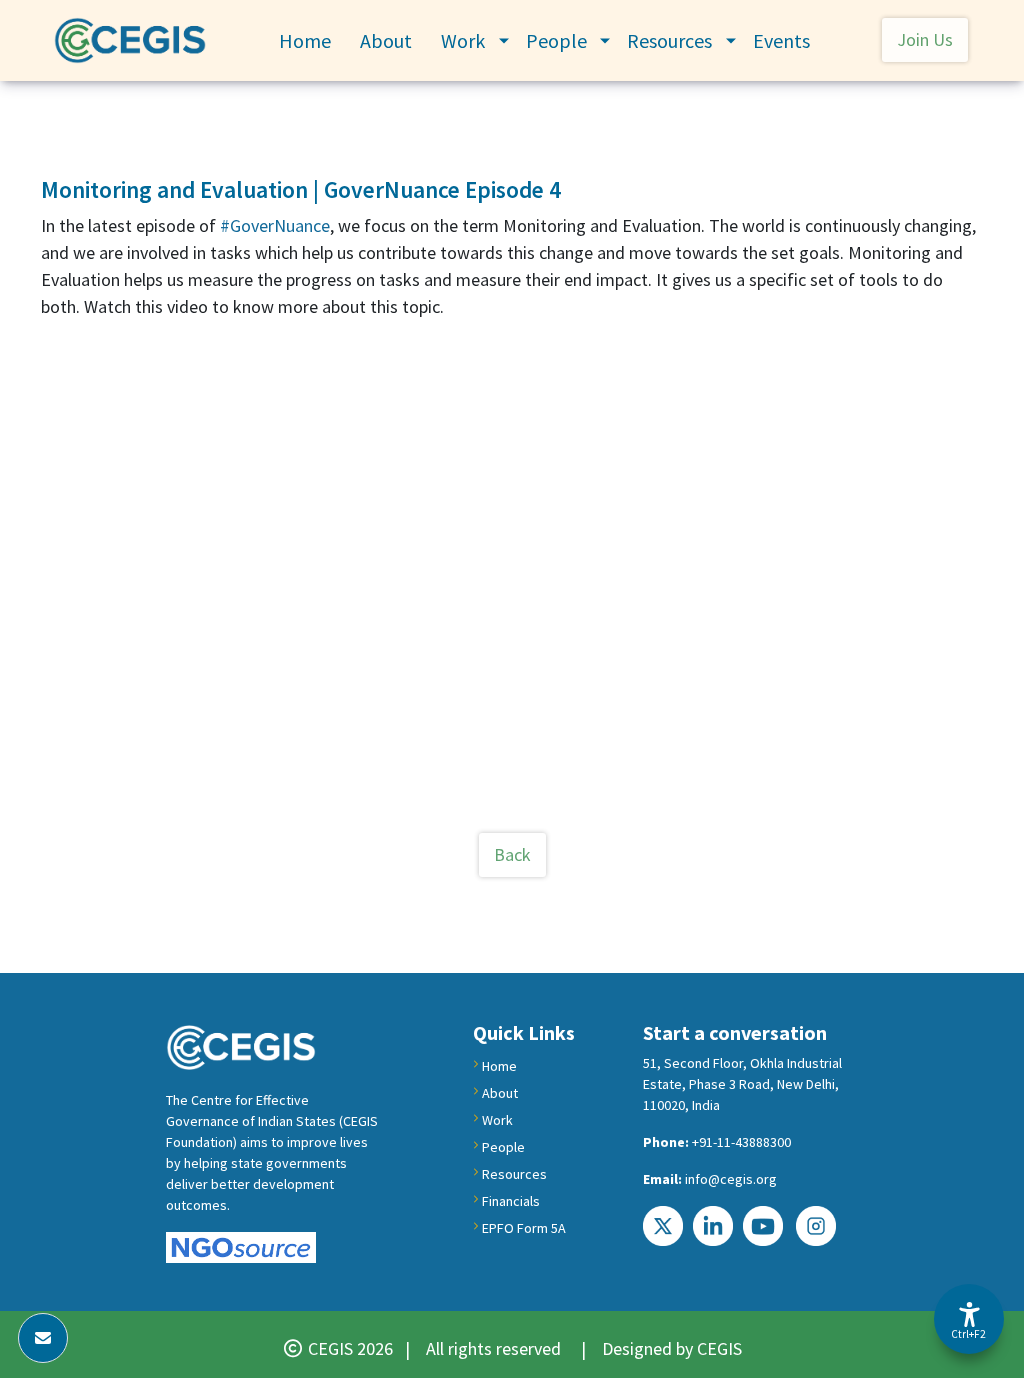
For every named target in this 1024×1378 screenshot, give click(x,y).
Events (781, 40)
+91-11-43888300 (741, 1142)
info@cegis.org (731, 1179)
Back (512, 854)
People (556, 40)
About (386, 40)
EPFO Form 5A (524, 1228)
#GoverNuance (275, 225)
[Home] (138, 40)
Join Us (925, 39)
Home (305, 40)
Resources (669, 40)
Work (463, 40)
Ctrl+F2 (968, 1334)
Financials (511, 1201)
